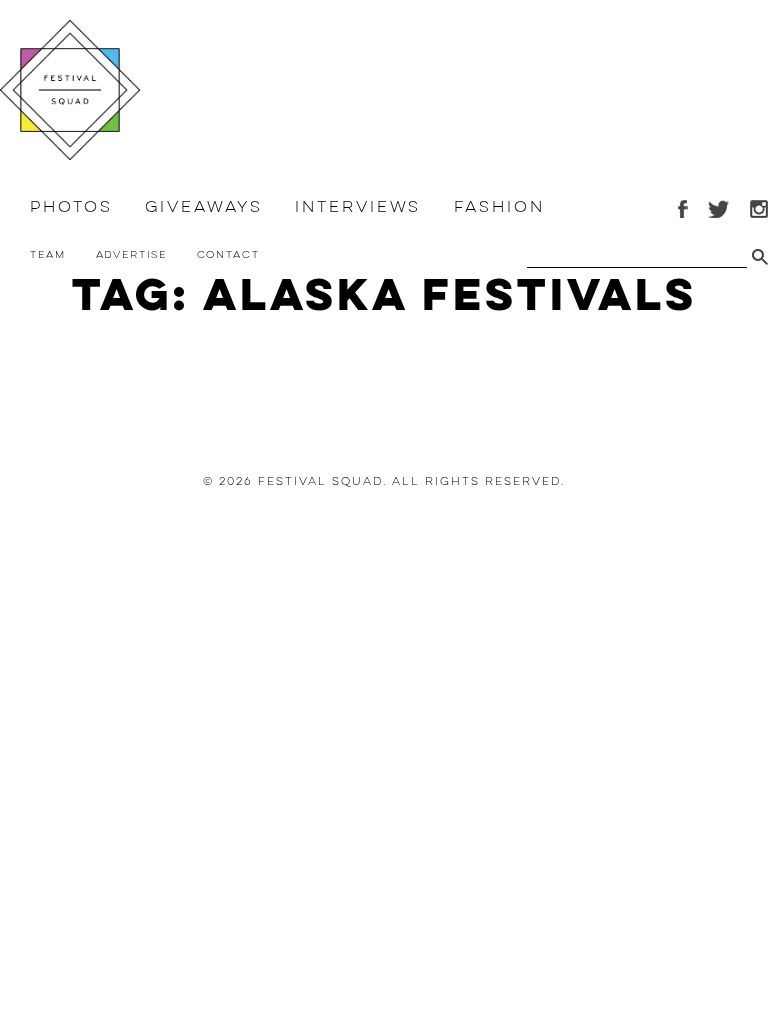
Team (48, 254)
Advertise (131, 254)
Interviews (358, 207)
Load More (384, 384)
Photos (71, 207)
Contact (228, 254)
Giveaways (203, 207)
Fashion (499, 207)
